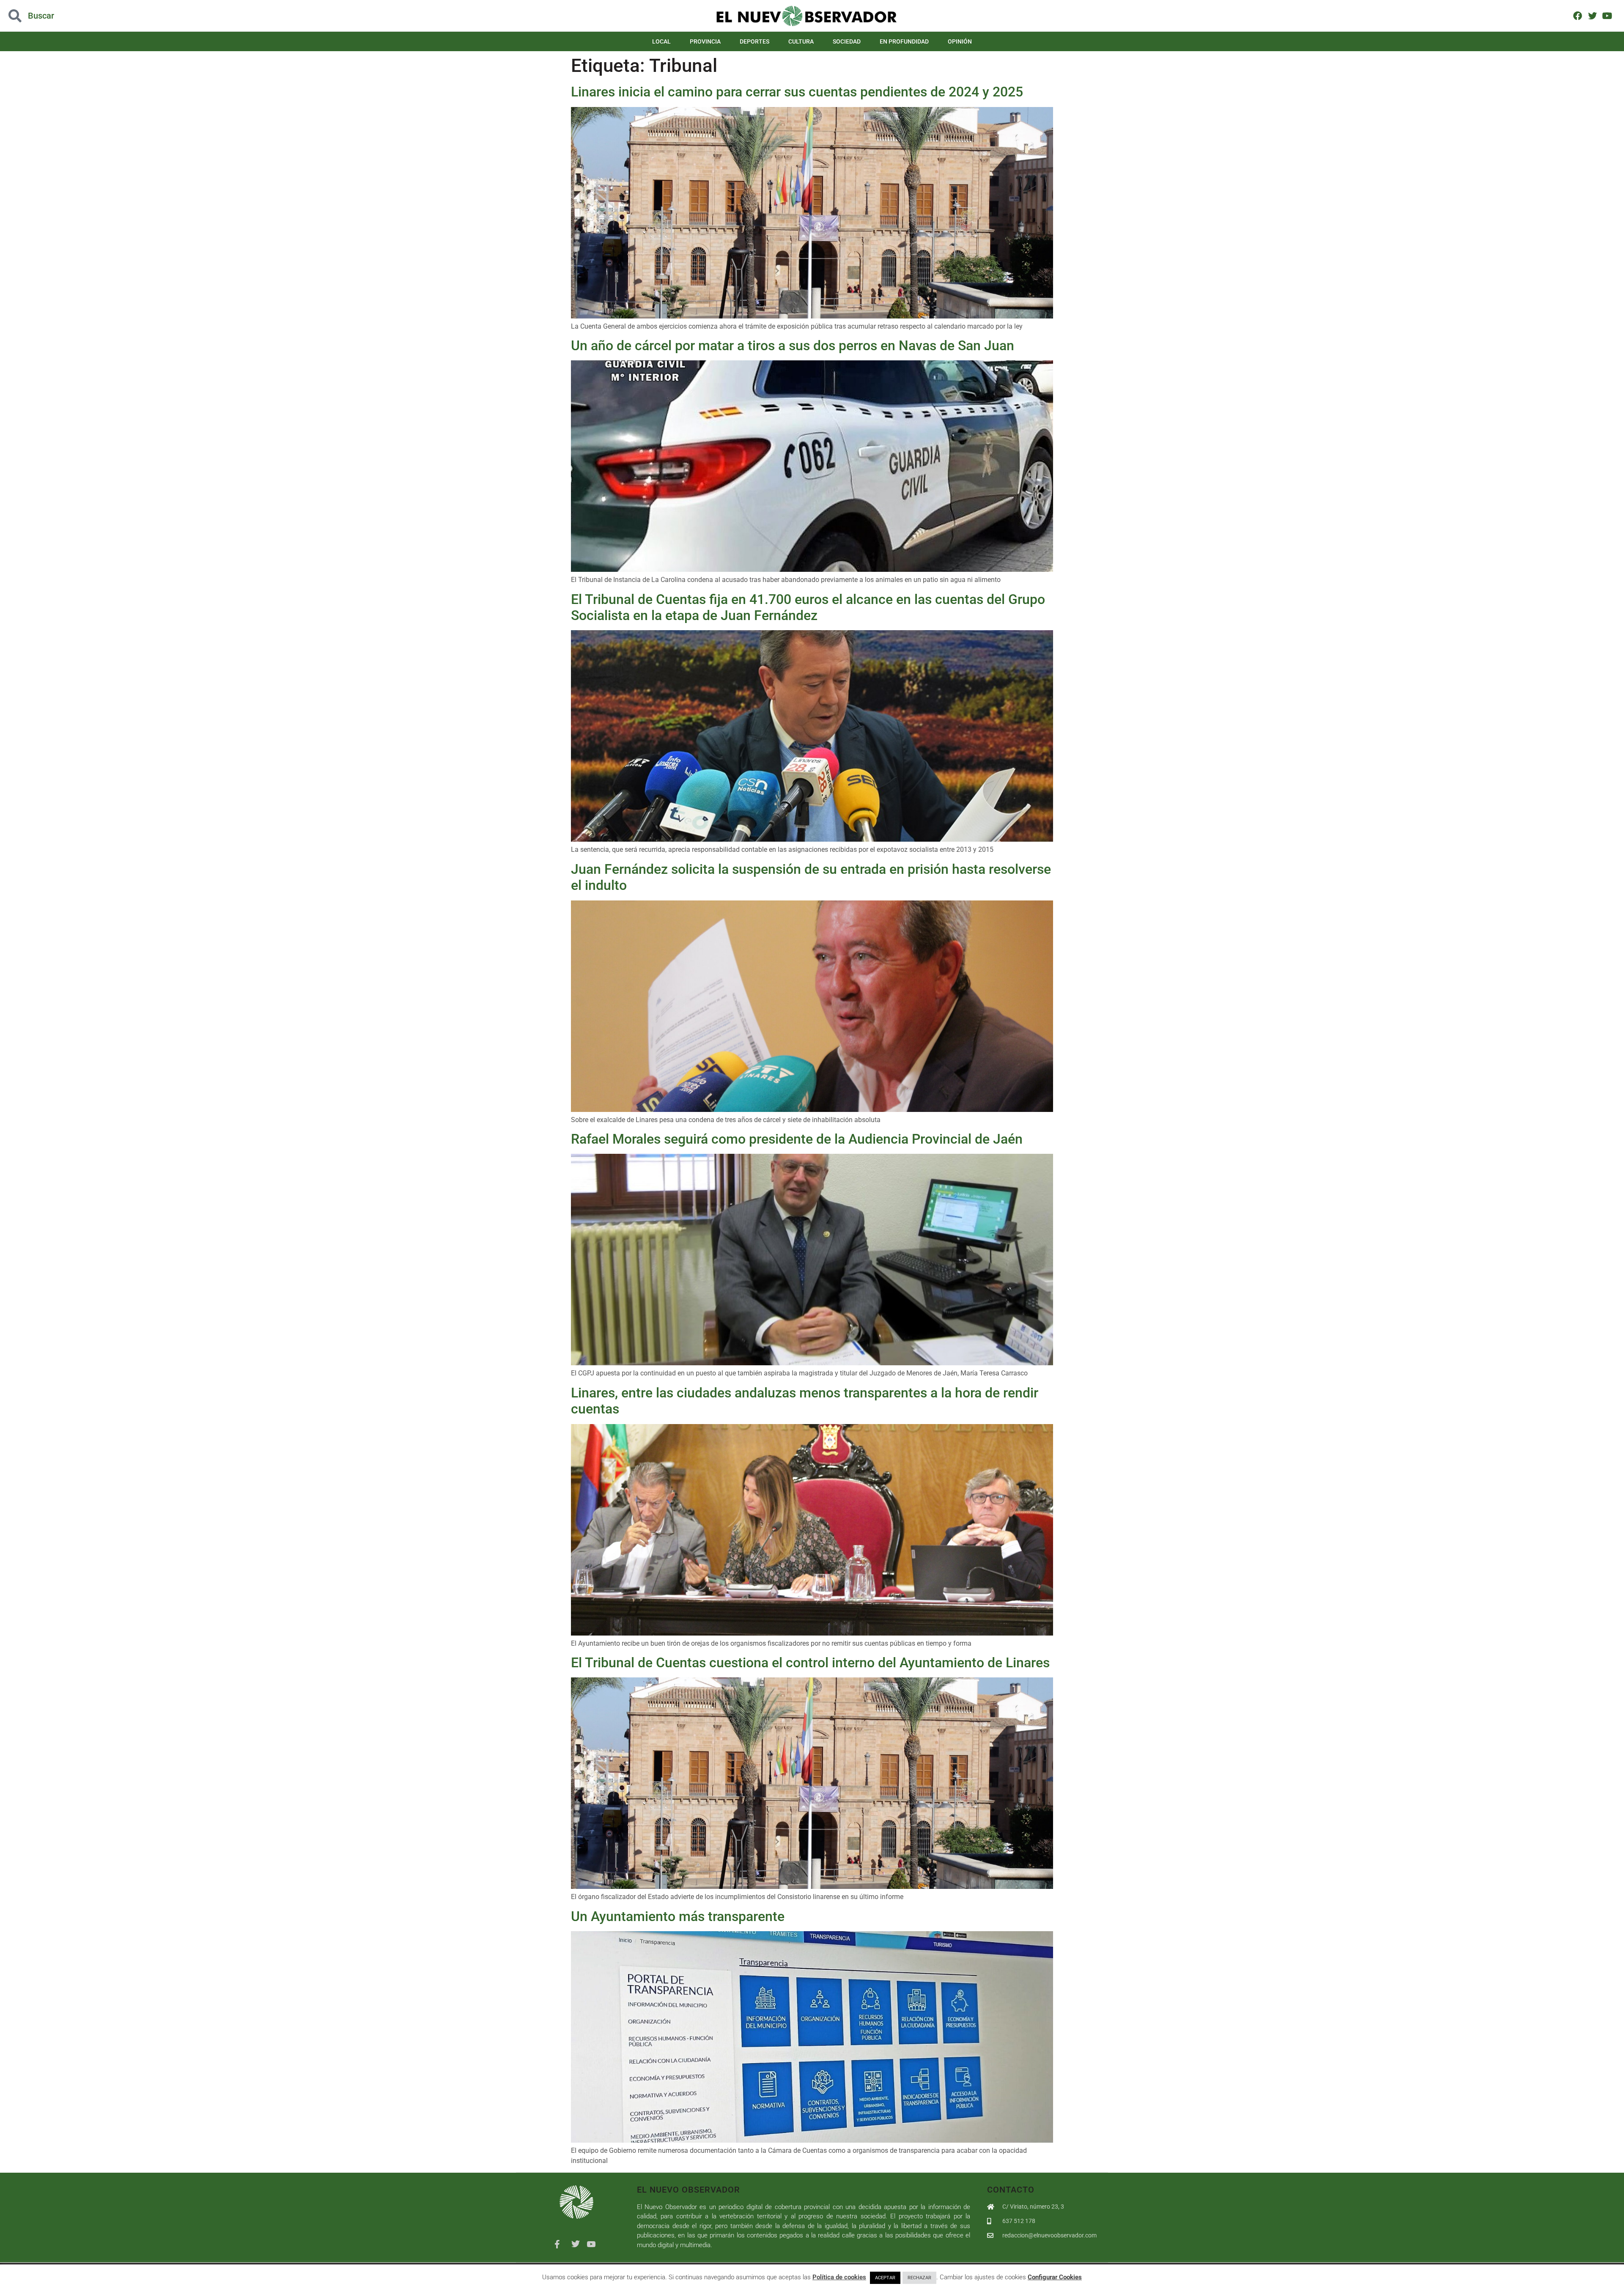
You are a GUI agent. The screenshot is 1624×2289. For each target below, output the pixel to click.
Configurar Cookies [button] (1055, 2277)
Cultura (801, 41)
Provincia (705, 41)
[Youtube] (1607, 15)
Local (661, 41)
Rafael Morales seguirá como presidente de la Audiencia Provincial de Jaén (797, 1139)
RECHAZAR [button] (919, 2278)
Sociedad (847, 41)
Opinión (960, 41)
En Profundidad (904, 41)
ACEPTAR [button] (885, 2278)
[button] (162, 16)
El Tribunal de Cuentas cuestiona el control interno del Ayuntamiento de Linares (810, 1663)
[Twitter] (1592, 15)
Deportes (754, 41)
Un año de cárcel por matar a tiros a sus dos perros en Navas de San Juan (793, 346)
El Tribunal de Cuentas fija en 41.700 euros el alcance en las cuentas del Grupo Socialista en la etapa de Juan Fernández (808, 607)
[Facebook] (1578, 15)
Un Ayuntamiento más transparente (678, 1916)
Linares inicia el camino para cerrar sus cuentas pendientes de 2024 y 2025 (797, 92)
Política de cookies (839, 2277)
